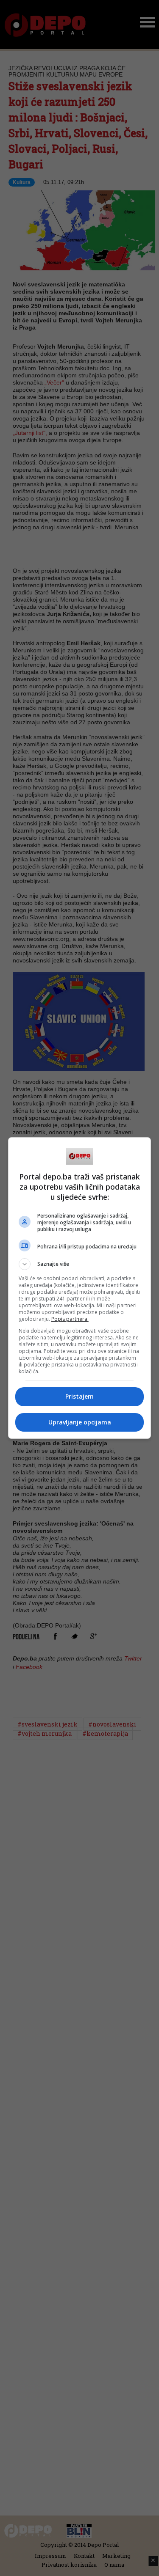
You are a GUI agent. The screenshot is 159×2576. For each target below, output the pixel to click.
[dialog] (80, 1288)
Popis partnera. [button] (70, 1319)
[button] (80, 1264)
